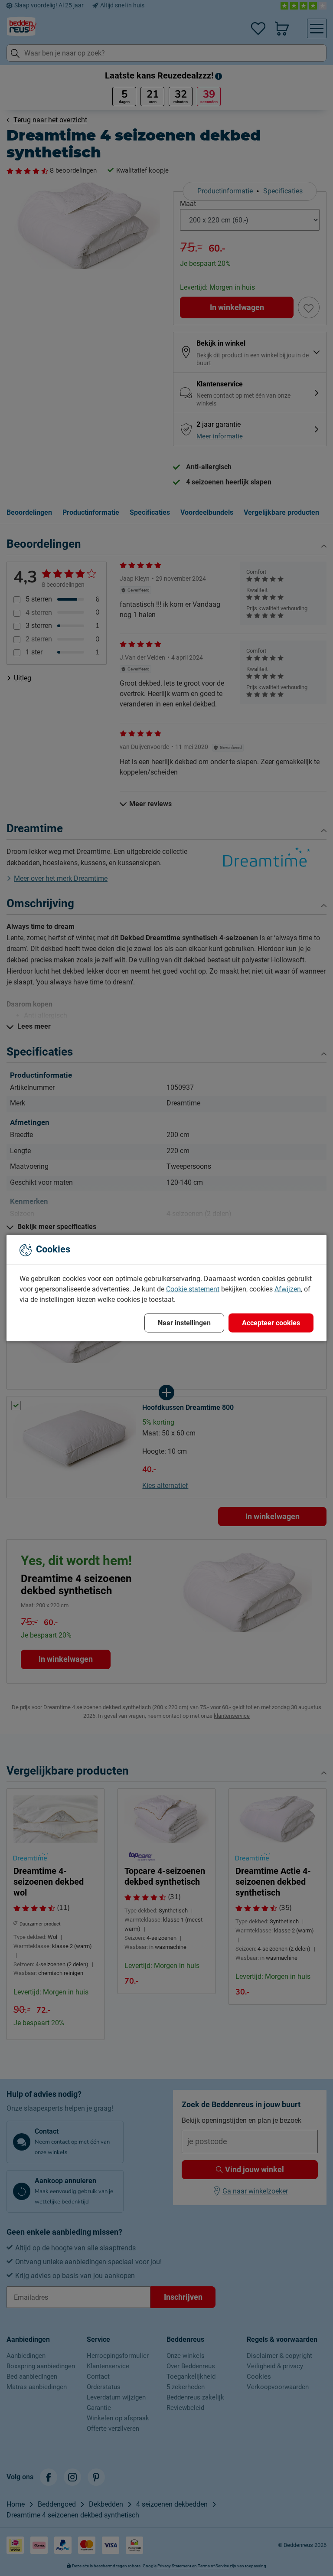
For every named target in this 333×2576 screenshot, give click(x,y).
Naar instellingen (184, 1323)
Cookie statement (193, 1289)
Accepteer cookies (271, 1323)
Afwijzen (288, 1289)
